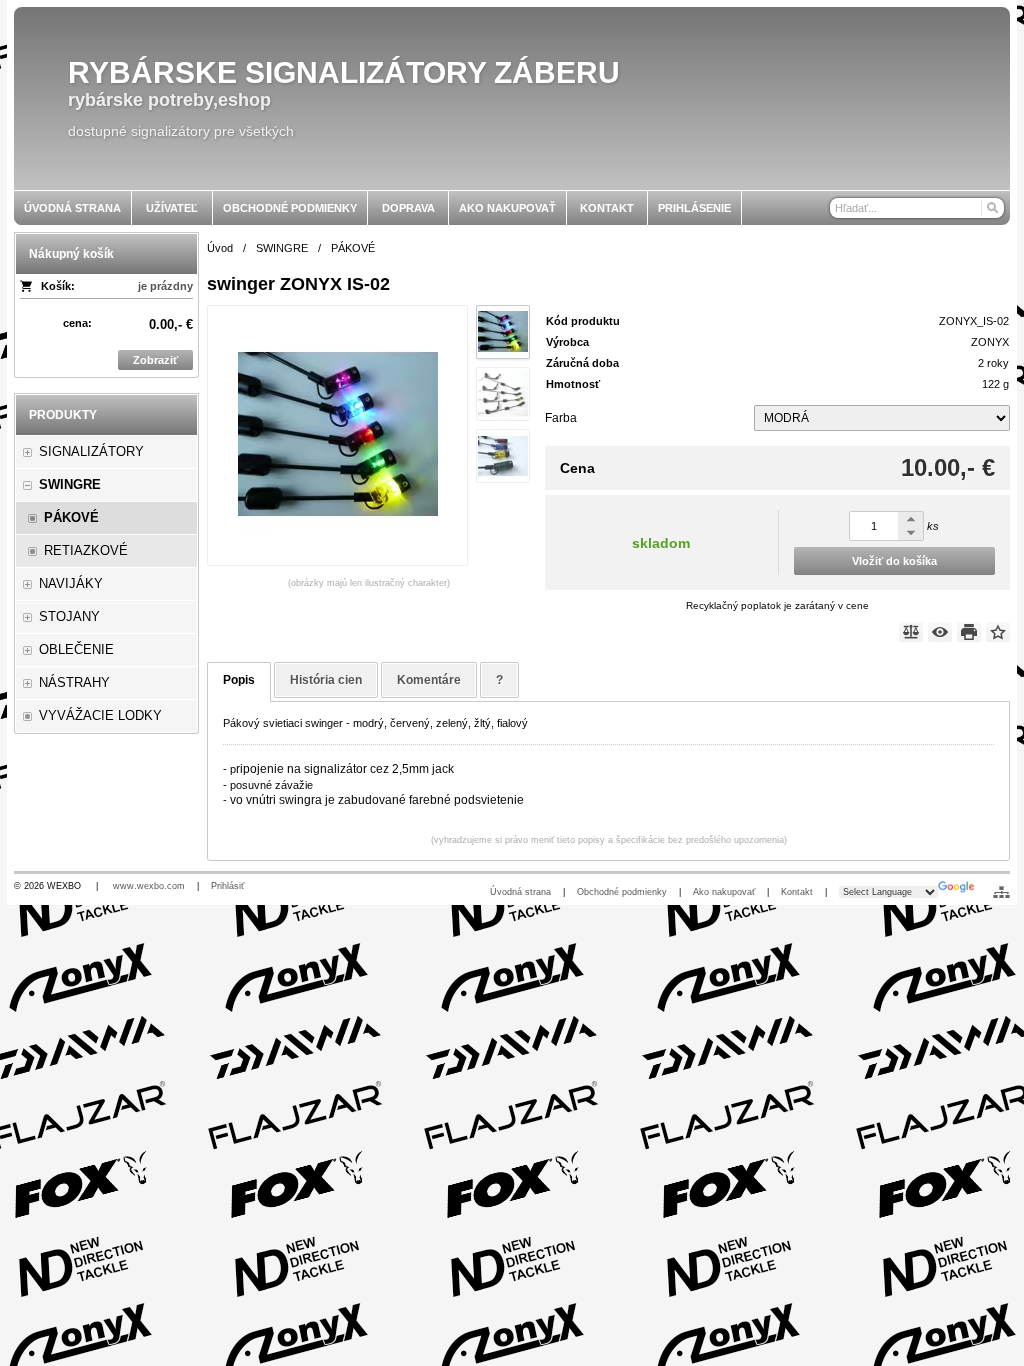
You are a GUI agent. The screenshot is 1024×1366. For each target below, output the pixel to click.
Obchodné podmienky (622, 892)
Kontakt (797, 892)
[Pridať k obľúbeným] (998, 632)
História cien (326, 680)
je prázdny (165, 286)
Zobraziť (155, 360)
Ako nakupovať (724, 892)
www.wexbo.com (149, 886)
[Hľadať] (991, 208)
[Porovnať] (911, 632)
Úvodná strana (520, 892)
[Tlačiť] (969, 632)
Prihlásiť (227, 886)
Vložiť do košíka (894, 561)
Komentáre (429, 680)
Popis (239, 680)
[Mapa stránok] (1001, 892)
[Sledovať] (940, 632)
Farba (561, 418)
